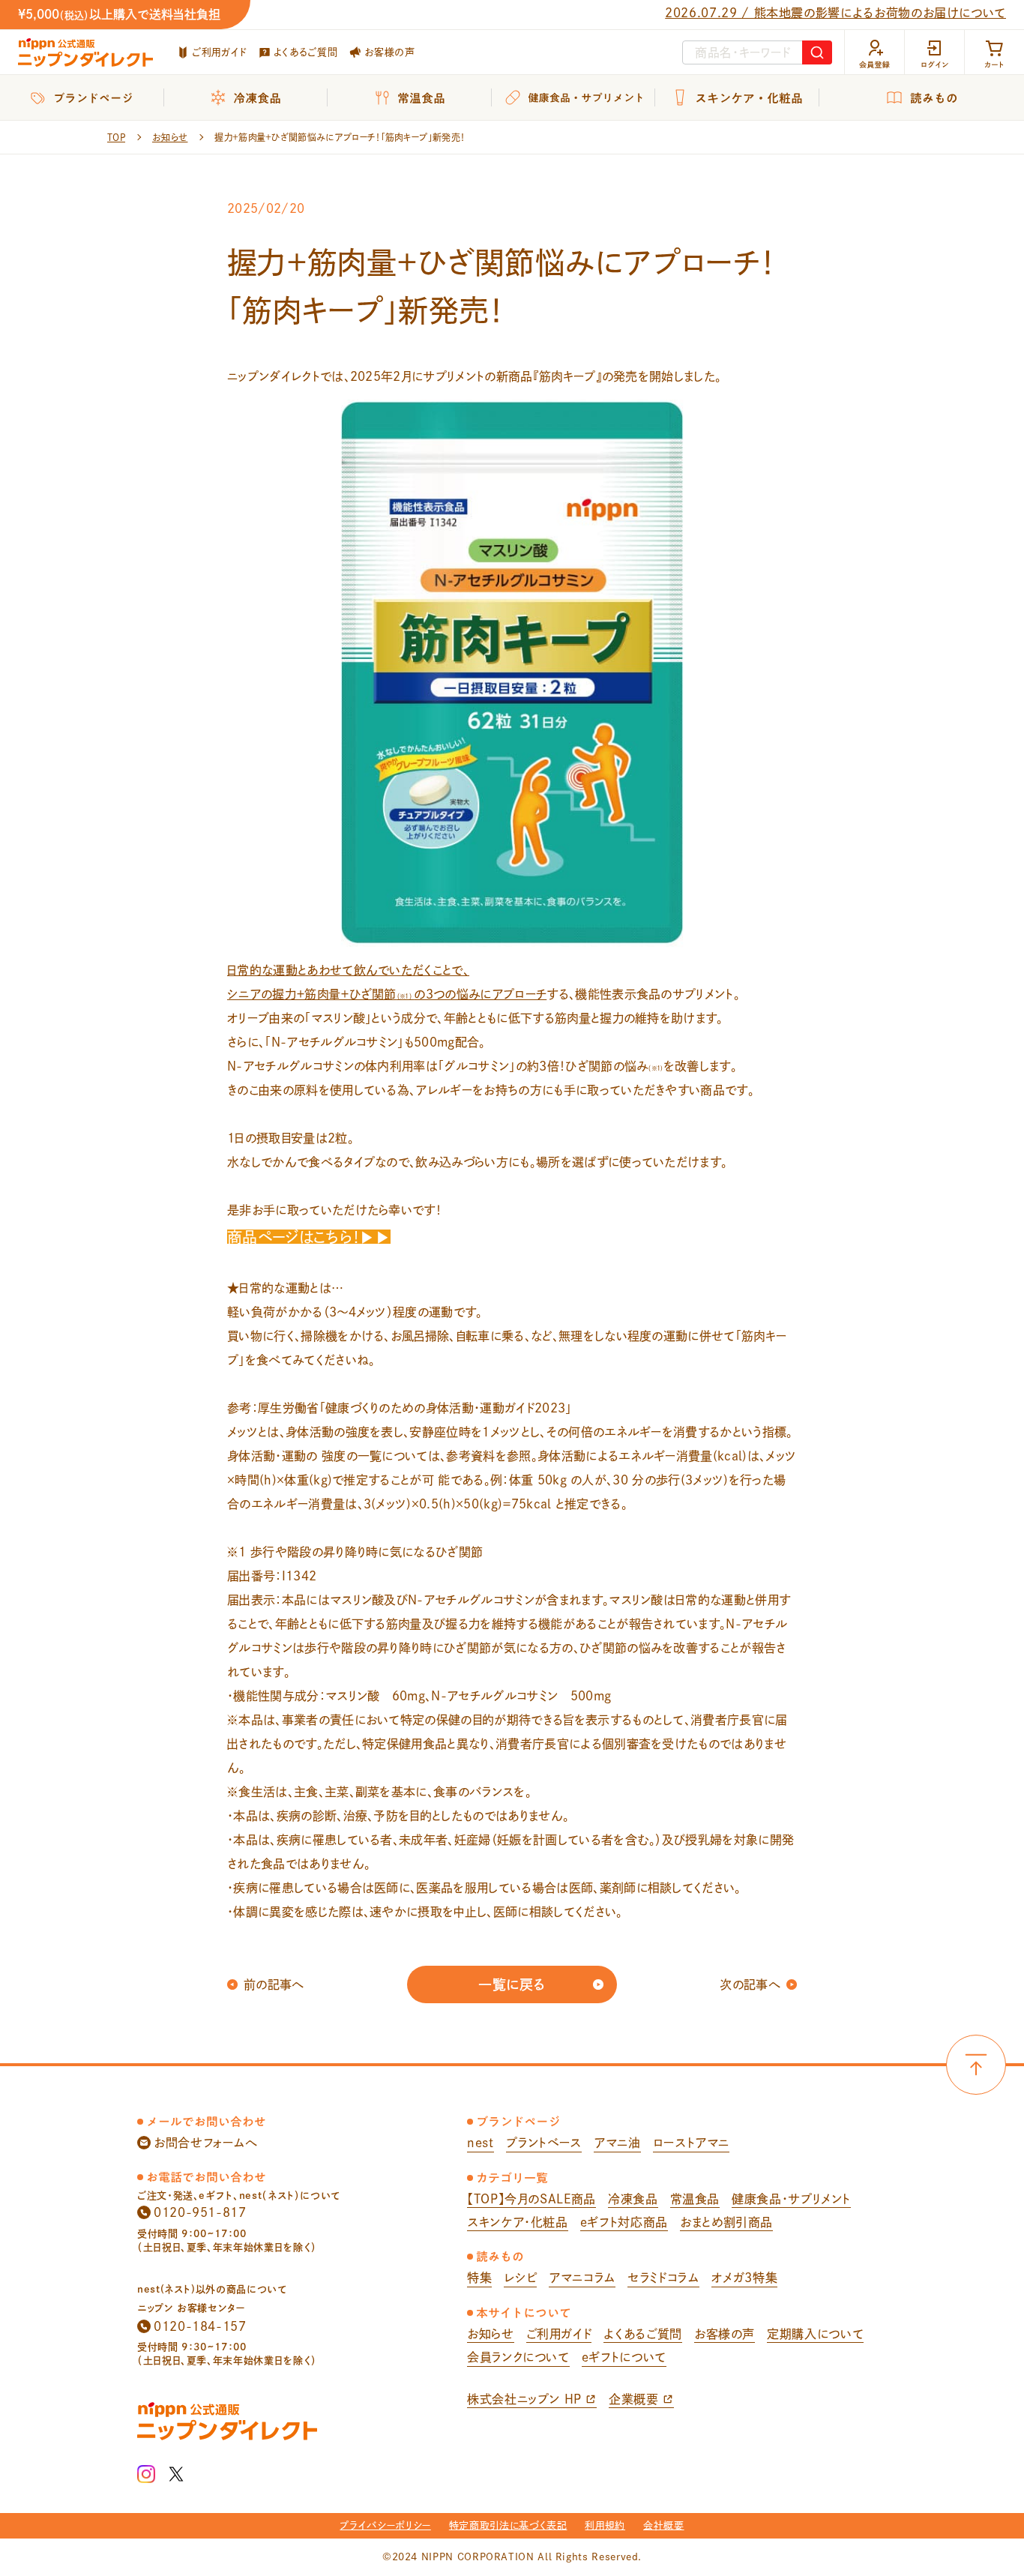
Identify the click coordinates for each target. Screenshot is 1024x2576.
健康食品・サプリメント (791, 2199)
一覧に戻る (512, 1984)
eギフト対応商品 (624, 2222)
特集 (479, 2278)
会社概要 (664, 2525)
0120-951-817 (200, 2212)
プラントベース (544, 2143)
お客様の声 (389, 52)
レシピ (520, 2278)
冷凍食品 (633, 2199)
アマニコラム (582, 2278)
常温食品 (695, 2199)
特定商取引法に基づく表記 (508, 2525)
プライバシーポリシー (385, 2525)
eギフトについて (624, 2357)
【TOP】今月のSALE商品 (531, 2199)
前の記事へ (274, 1984)
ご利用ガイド (219, 52)
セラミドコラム (663, 2278)
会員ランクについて (518, 2357)
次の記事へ (750, 1984)
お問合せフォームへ (206, 2143)
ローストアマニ (691, 2143)
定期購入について (815, 2334)
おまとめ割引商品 (726, 2222)
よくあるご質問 (305, 52)
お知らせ (491, 2334)
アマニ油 (617, 2143)
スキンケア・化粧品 (518, 2222)
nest (481, 2143)
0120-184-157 (200, 2326)
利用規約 (605, 2525)
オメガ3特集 (745, 2278)
